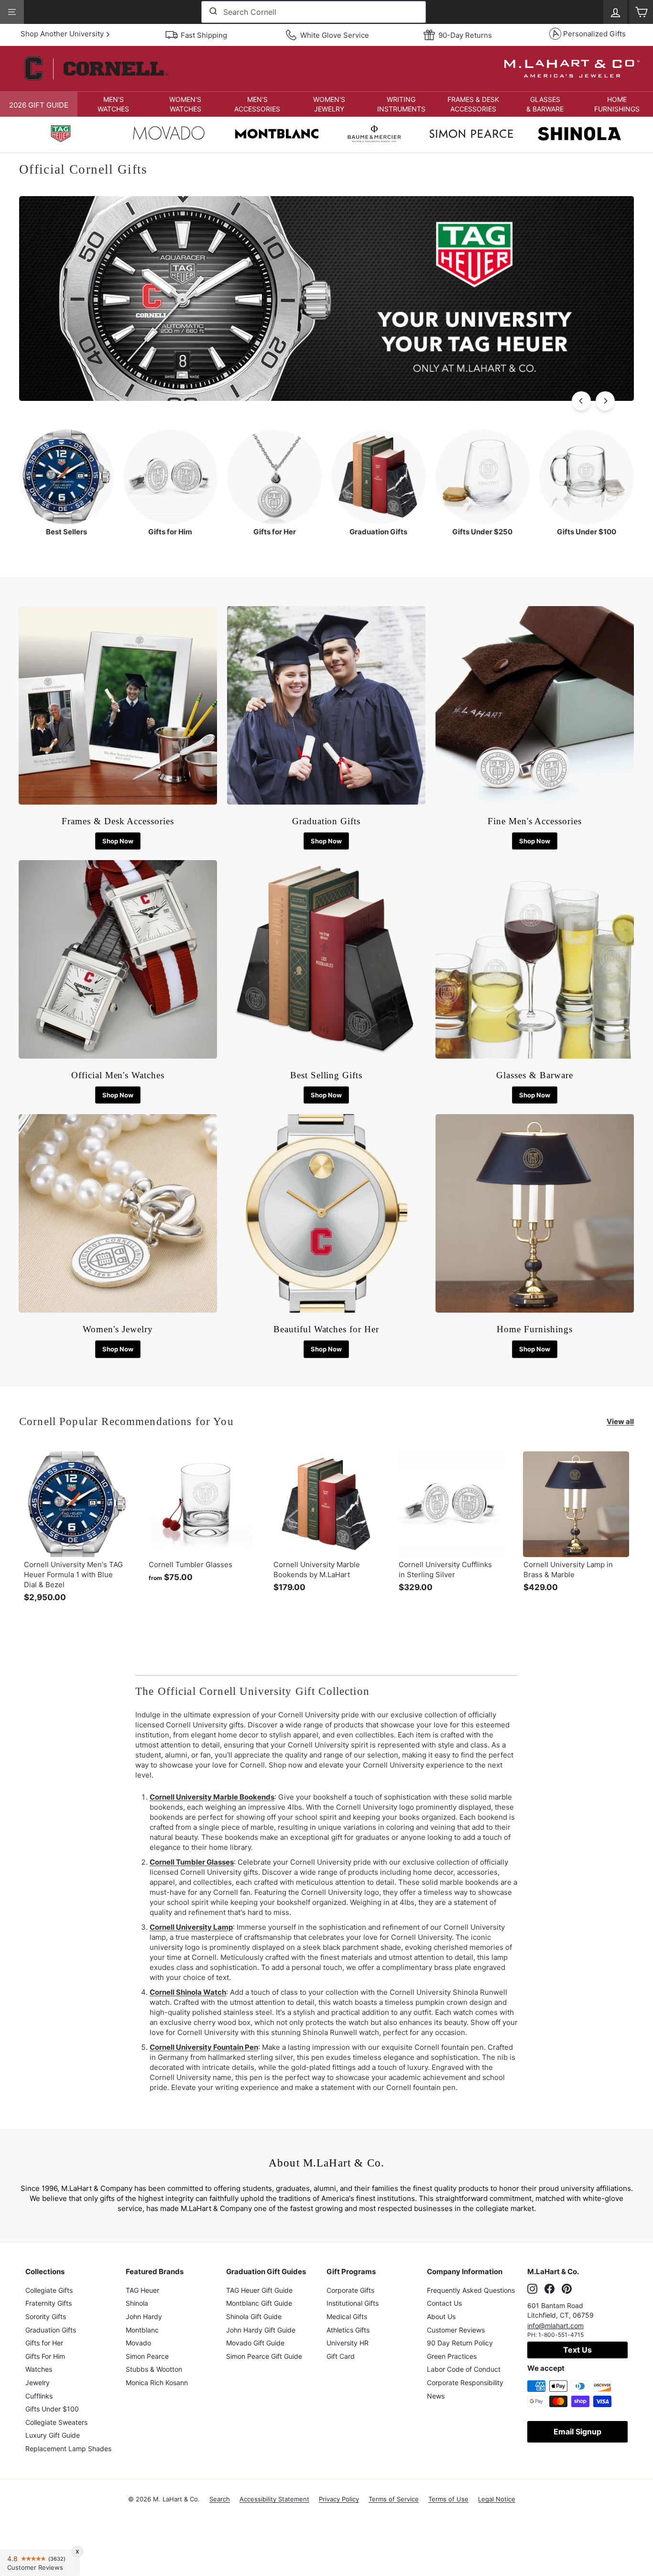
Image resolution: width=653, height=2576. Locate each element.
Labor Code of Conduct (464, 2369)
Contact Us (444, 2303)
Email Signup (577, 2432)
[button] (114, 104)
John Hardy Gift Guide (261, 2330)
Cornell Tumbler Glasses (192, 1862)
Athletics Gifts (348, 2330)
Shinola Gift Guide (254, 2316)
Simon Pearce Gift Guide (264, 2356)
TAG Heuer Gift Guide (259, 2290)
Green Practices (452, 2356)
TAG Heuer (142, 2290)
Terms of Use (448, 2499)
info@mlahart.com (555, 2326)
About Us (441, 2316)
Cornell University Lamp (191, 1927)
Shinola (137, 2303)
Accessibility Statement (274, 2499)
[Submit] (212, 12)
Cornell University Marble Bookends (212, 1797)
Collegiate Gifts (49, 2290)
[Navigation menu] (12, 12)
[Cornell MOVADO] (169, 135)
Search (220, 2499)
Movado (138, 2343)
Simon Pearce (147, 2356)
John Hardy (144, 2316)
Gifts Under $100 (52, 2409)
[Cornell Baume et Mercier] (374, 135)
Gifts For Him (45, 2356)
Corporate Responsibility (465, 2383)
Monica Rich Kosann (157, 2383)
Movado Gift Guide (255, 2343)
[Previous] (581, 401)
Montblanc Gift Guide (259, 2303)
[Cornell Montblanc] (277, 135)
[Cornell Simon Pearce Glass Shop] (471, 135)
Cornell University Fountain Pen (204, 2047)
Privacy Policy (339, 2499)
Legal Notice (497, 2499)
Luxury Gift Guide (53, 2435)
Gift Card (341, 2356)
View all (620, 1421)
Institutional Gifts (353, 2303)
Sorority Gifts (46, 2316)
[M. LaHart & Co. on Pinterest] (567, 2289)
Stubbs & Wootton (154, 2369)
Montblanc (142, 2330)
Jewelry (38, 2383)
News (436, 2396)
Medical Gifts (347, 2316)
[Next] (605, 401)
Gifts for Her (44, 2343)
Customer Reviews (456, 2330)
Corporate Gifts (350, 2290)
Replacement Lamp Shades (68, 2449)
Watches (39, 2369)
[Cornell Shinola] (579, 135)
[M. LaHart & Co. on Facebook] (550, 2289)
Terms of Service (394, 2499)
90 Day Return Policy (460, 2343)
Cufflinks (39, 2396)
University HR (348, 2343)
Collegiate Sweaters (56, 2422)
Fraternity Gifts (49, 2303)
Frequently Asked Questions (471, 2290)
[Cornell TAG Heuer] (61, 135)
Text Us (577, 2350)
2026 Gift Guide (39, 105)
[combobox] (314, 12)
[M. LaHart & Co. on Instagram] (532, 2289)
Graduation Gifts (51, 2330)
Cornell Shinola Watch (188, 1992)
